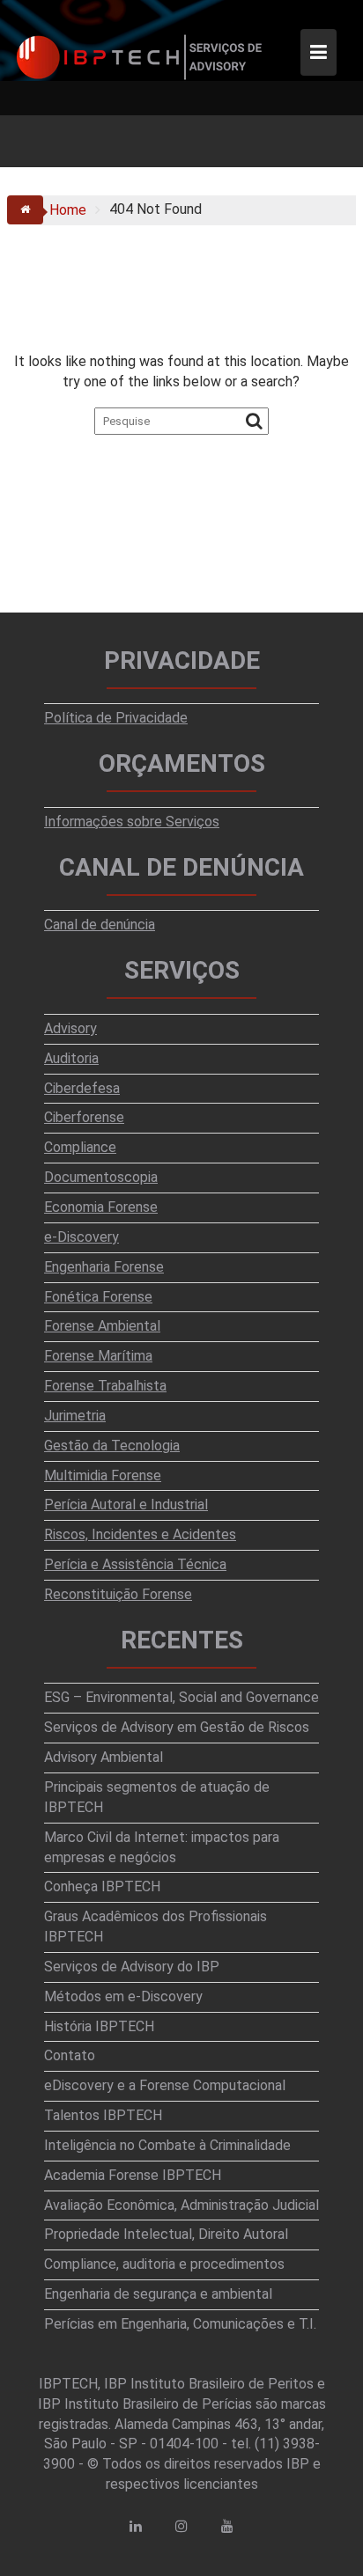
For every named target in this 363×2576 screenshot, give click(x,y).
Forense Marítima (98, 1356)
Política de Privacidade (116, 718)
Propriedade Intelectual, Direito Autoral (166, 2234)
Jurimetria (75, 1416)
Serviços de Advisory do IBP (132, 1967)
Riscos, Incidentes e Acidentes (140, 1534)
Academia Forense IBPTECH (133, 2175)
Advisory (70, 1028)
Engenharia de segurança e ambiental (158, 2294)
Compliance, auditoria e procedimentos (164, 2264)
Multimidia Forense (103, 1475)
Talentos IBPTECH (103, 2115)
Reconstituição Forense (118, 1594)
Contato (70, 2055)
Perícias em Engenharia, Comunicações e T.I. (180, 2324)
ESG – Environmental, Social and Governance (181, 1697)
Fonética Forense (98, 1297)
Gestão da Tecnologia (112, 1446)
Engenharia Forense (104, 1267)
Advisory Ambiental (104, 1757)
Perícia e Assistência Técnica (135, 1564)
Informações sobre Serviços (132, 822)
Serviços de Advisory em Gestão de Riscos (177, 1727)
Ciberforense (84, 1117)
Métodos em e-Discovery (123, 1996)
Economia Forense (101, 1207)
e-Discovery (81, 1237)
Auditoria (71, 1058)
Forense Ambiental (102, 1326)
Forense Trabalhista (105, 1386)
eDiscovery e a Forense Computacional (165, 2085)
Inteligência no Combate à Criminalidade (167, 2145)
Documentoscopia (101, 1177)
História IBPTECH (99, 2026)
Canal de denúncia (100, 925)
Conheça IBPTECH (102, 1886)
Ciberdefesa (82, 1088)
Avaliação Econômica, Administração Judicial (181, 2205)
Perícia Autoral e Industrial (126, 1505)
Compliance (80, 1147)
